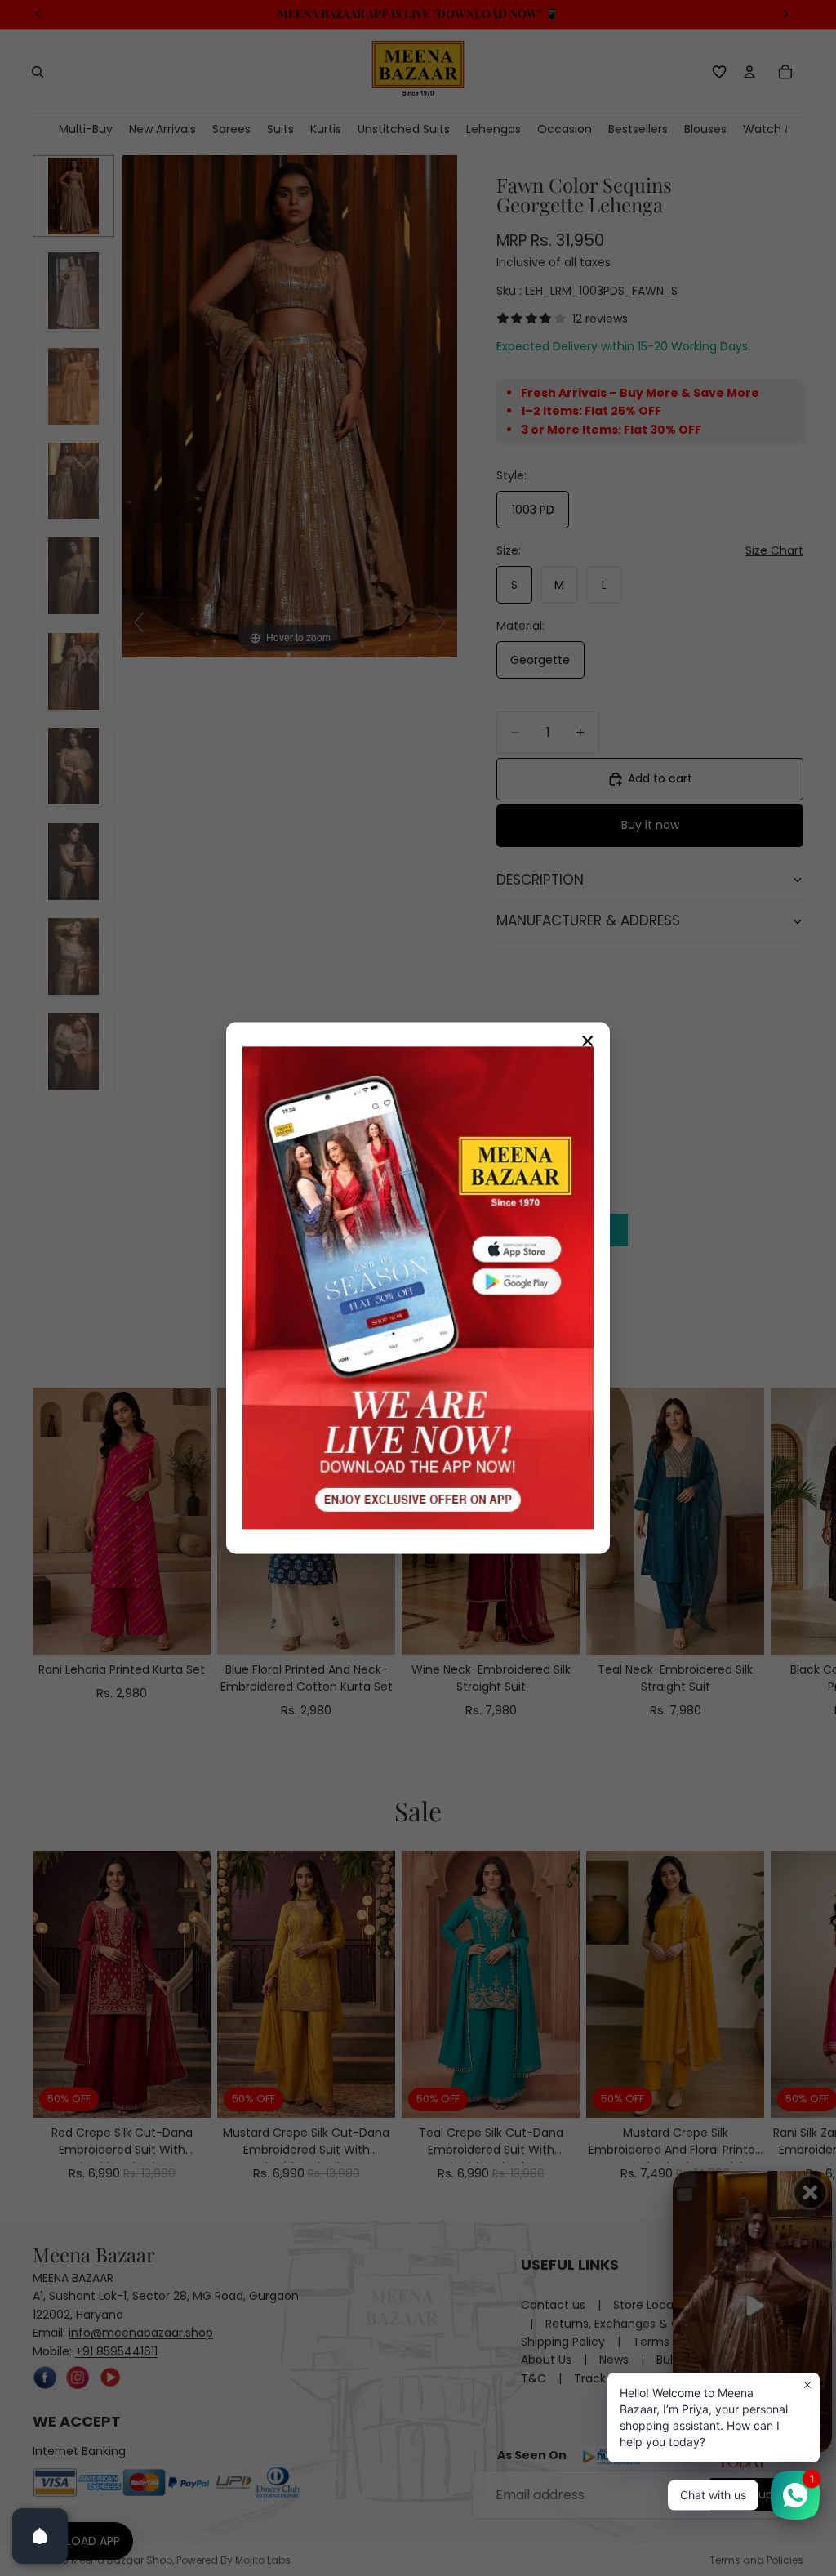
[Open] (40, 2536)
